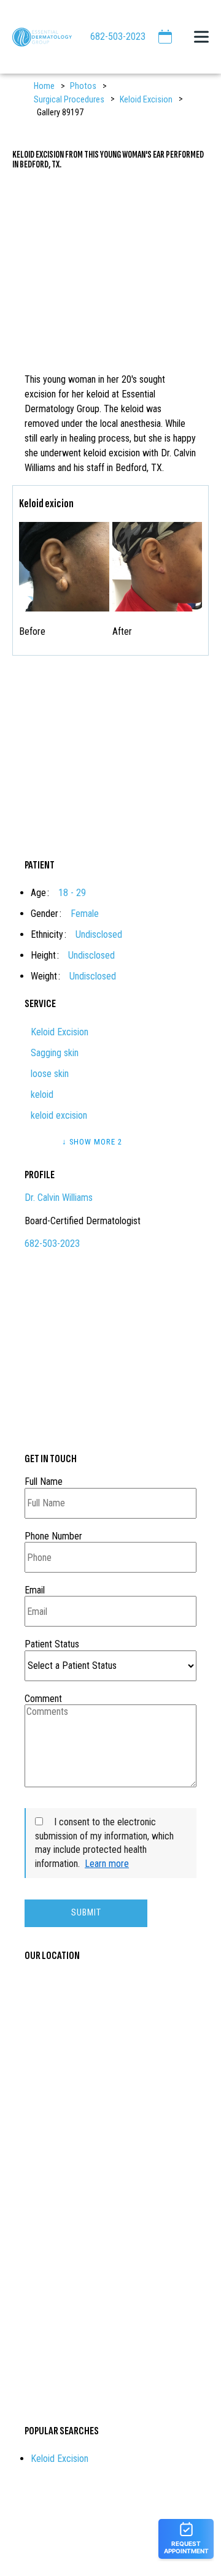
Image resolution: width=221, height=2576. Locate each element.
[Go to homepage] (36, 37)
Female (85, 914)
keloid (42, 1094)
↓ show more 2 (92, 1142)
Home (44, 86)
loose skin (50, 1074)
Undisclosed (99, 934)
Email (35, 1590)
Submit (86, 1913)
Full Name (44, 1482)
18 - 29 (72, 893)
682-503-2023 (118, 36)
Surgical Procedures (69, 100)
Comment (43, 1699)
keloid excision (59, 1115)
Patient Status (52, 1644)
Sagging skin (55, 1053)
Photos (83, 86)
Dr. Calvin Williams (59, 1198)
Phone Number (53, 1536)
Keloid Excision (146, 100)
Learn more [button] (107, 1864)
